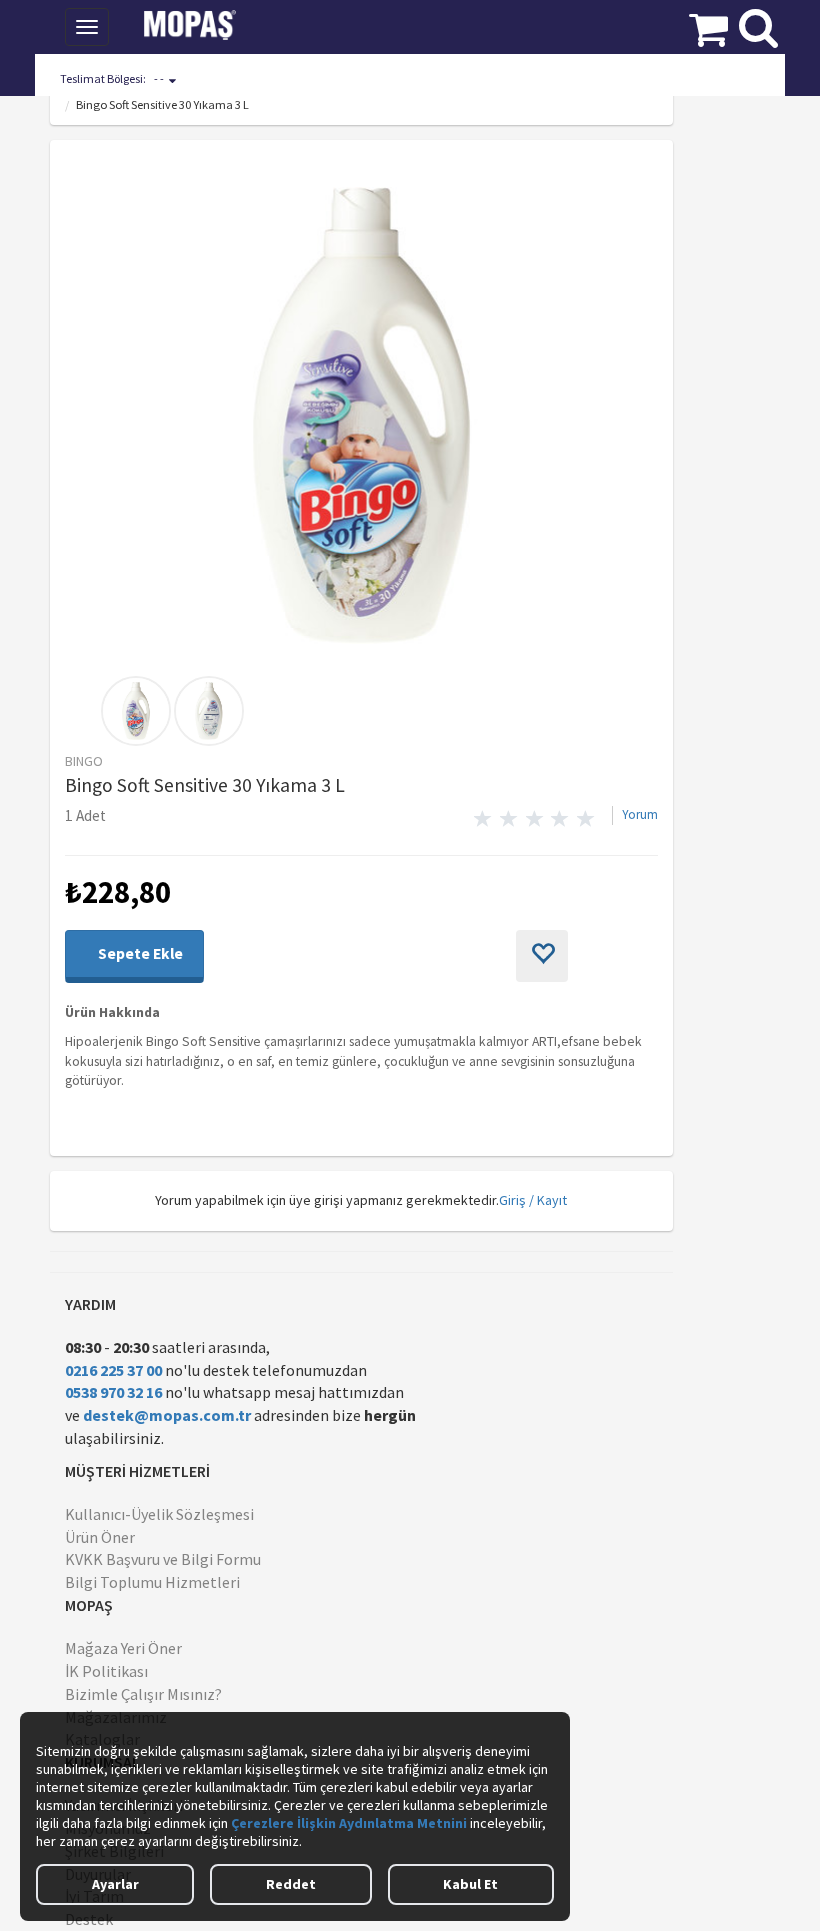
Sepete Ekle (139, 953)
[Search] (758, 23)
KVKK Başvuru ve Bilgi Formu (163, 1559)
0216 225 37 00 (113, 1370)
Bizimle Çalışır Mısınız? (143, 1694)
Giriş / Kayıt (533, 1200)
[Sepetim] (708, 25)
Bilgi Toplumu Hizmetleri (152, 1582)
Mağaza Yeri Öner (123, 1648)
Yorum (640, 814)
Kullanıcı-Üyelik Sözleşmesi (159, 1514)
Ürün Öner (100, 1537)
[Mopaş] (204, 25)
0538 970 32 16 (113, 1392)
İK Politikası (106, 1671)
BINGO (84, 761)
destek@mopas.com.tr (167, 1415)
